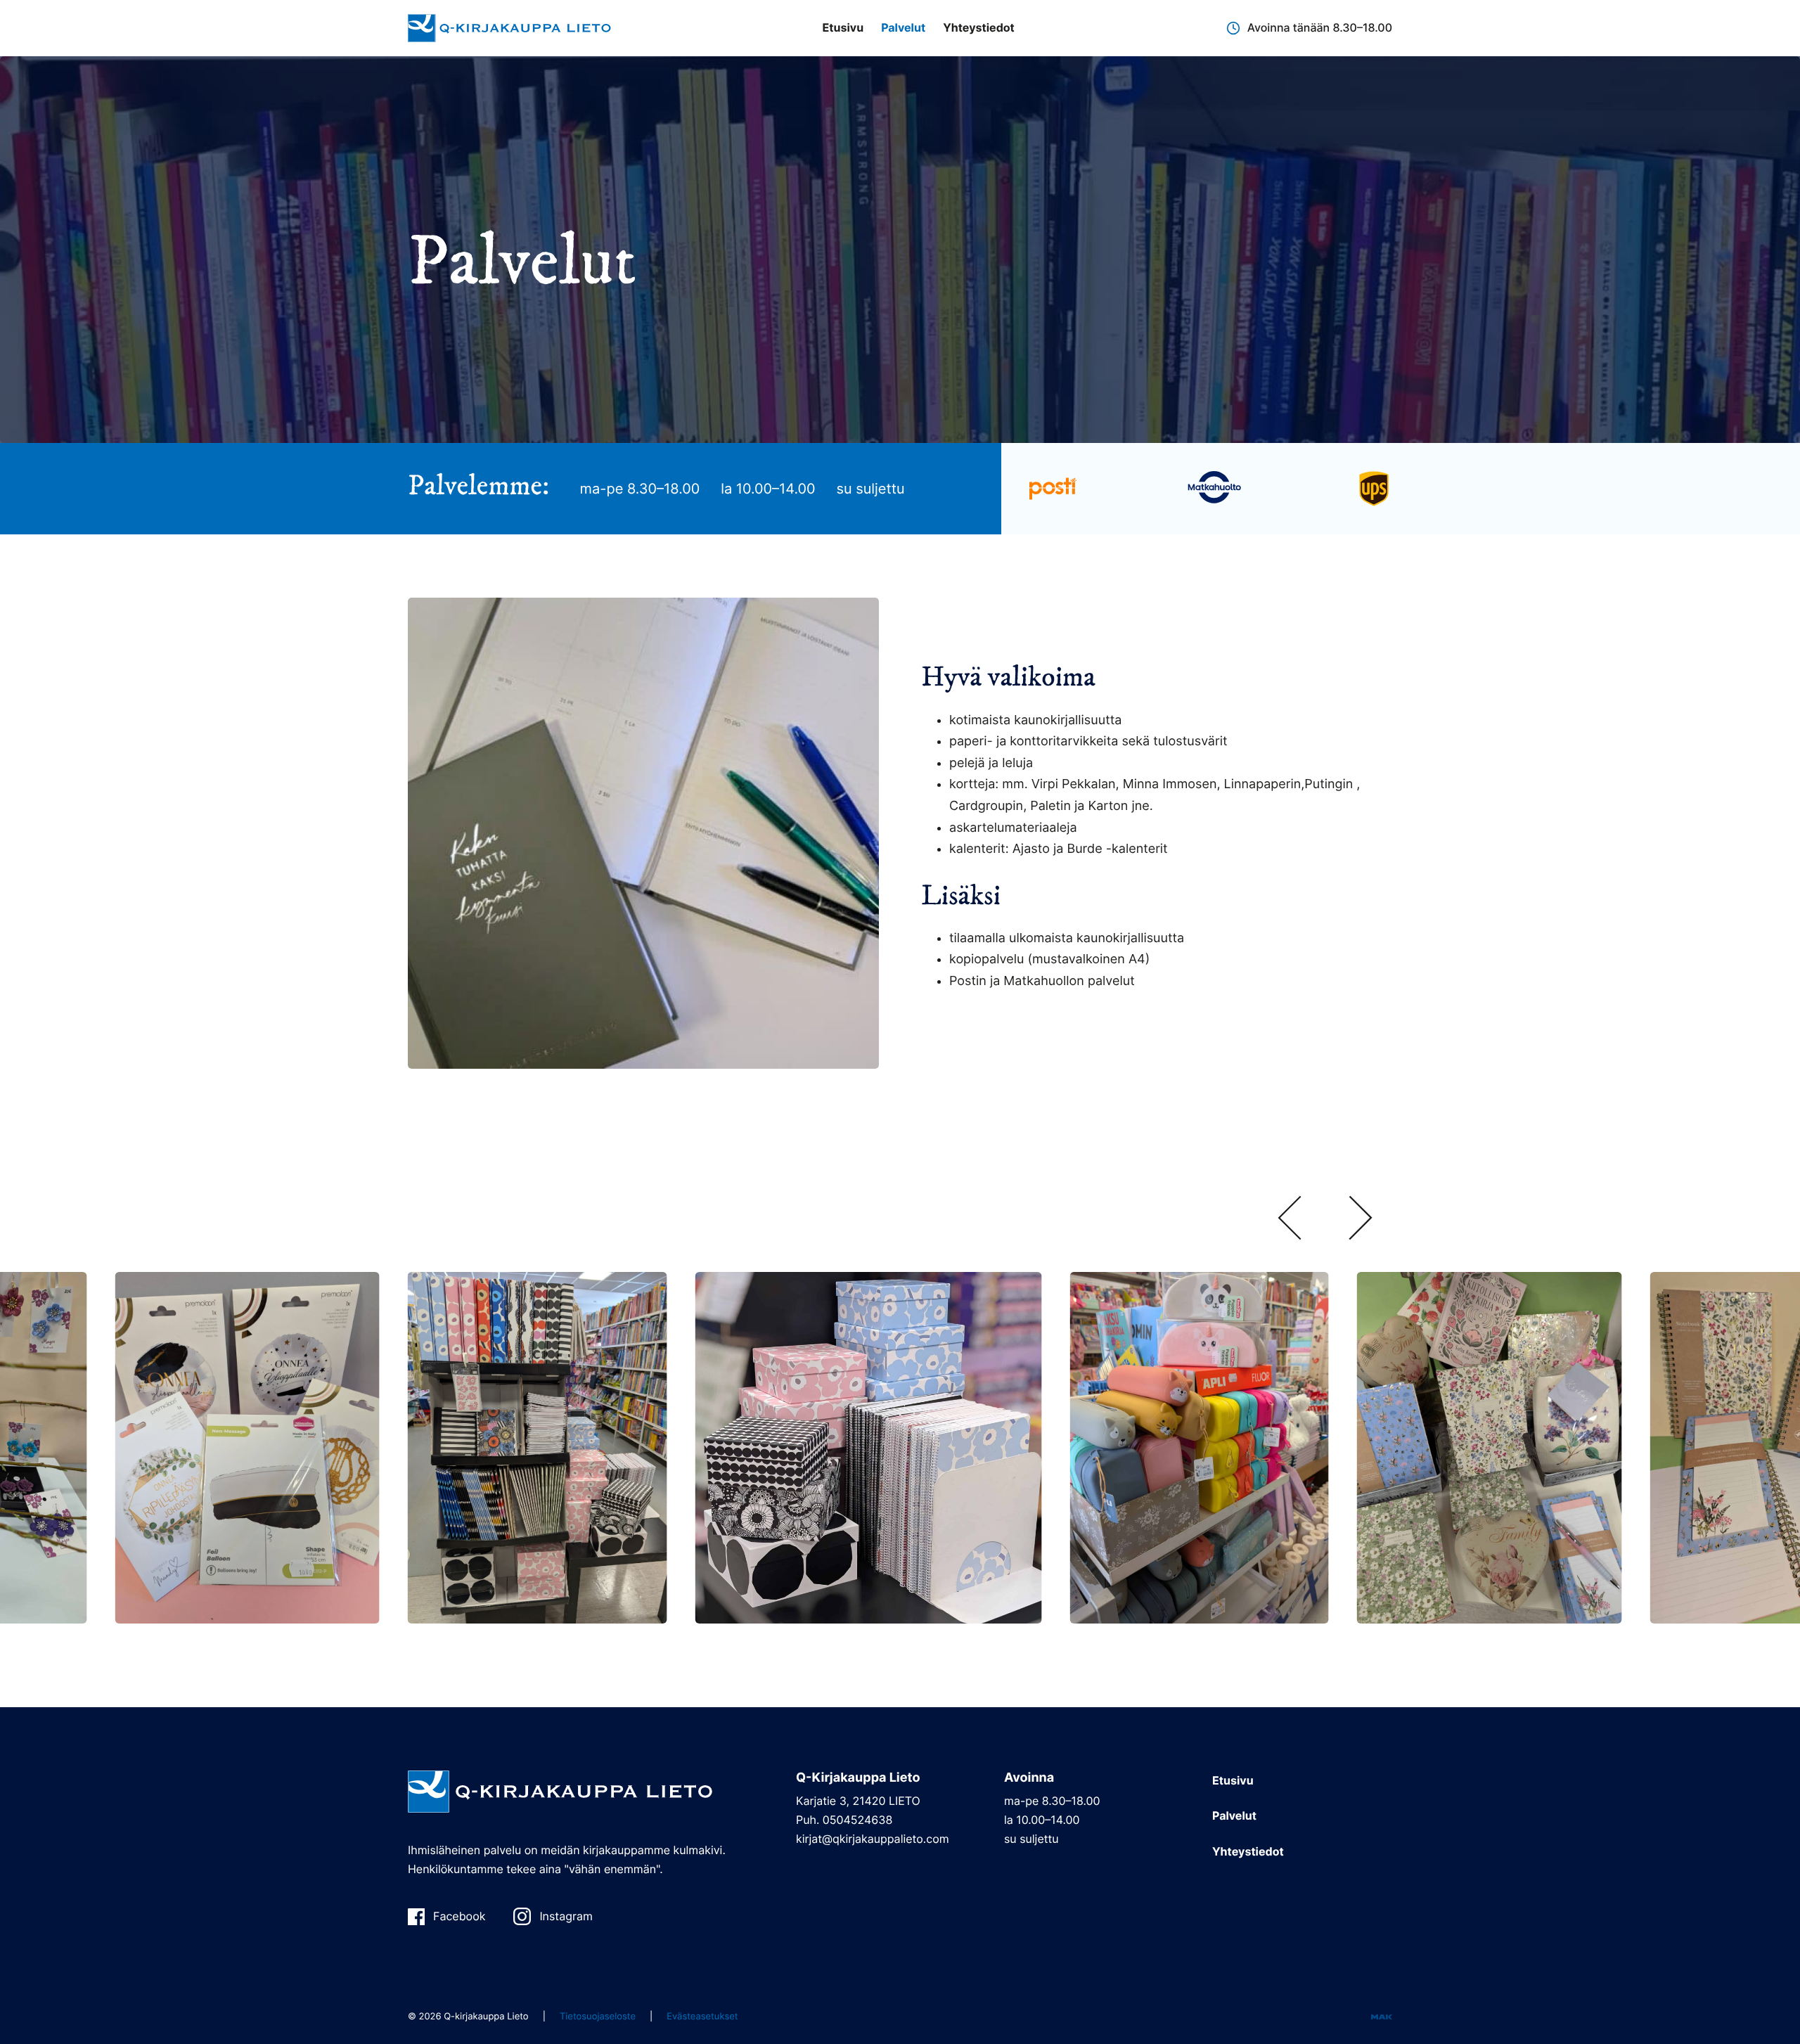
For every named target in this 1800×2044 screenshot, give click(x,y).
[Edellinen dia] (1290, 1220)
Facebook (459, 1916)
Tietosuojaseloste (598, 2017)
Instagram (566, 1916)
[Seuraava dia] (1361, 1220)
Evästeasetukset (702, 2017)
